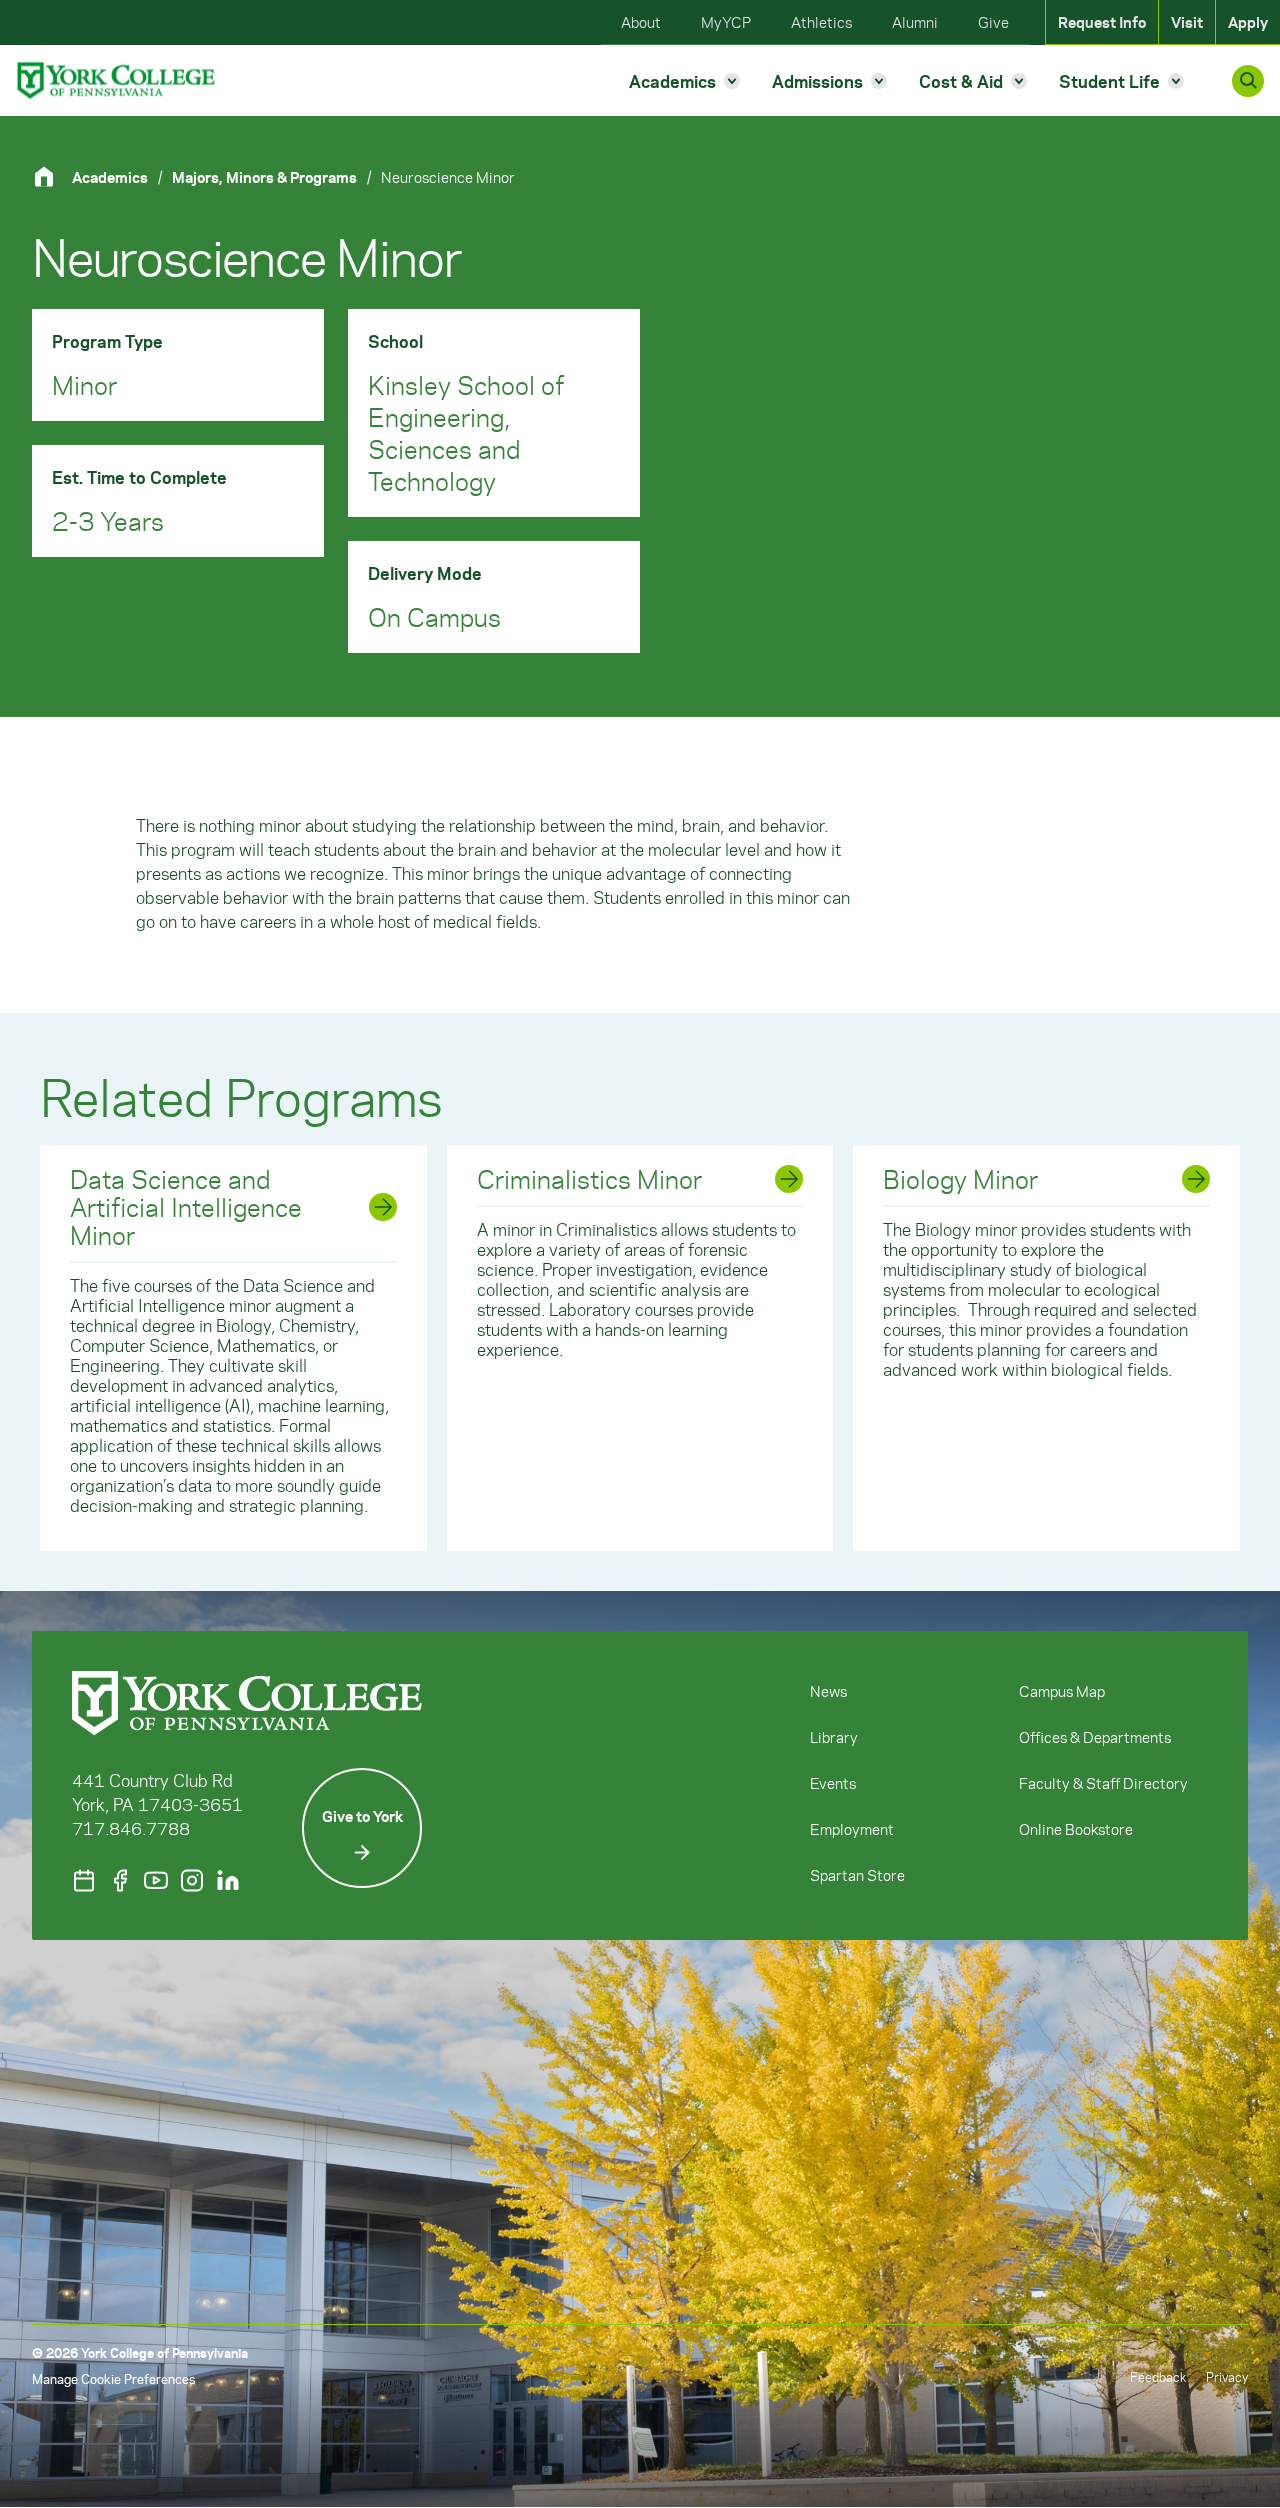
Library (834, 1737)
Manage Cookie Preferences (113, 2378)
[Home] (52, 176)
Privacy (1227, 2376)
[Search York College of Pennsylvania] (1248, 81)
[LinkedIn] (228, 1880)
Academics (110, 177)
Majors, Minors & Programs (264, 177)
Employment (852, 1829)
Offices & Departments (1095, 1737)
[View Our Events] (84, 1880)
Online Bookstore (1076, 1829)
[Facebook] (120, 1880)
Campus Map (1062, 1691)
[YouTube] (156, 1880)
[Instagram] (192, 1880)
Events (833, 1783)
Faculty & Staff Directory (1103, 1783)
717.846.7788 (131, 1828)
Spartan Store (857, 1875)
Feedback (1158, 2376)
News (828, 1691)
